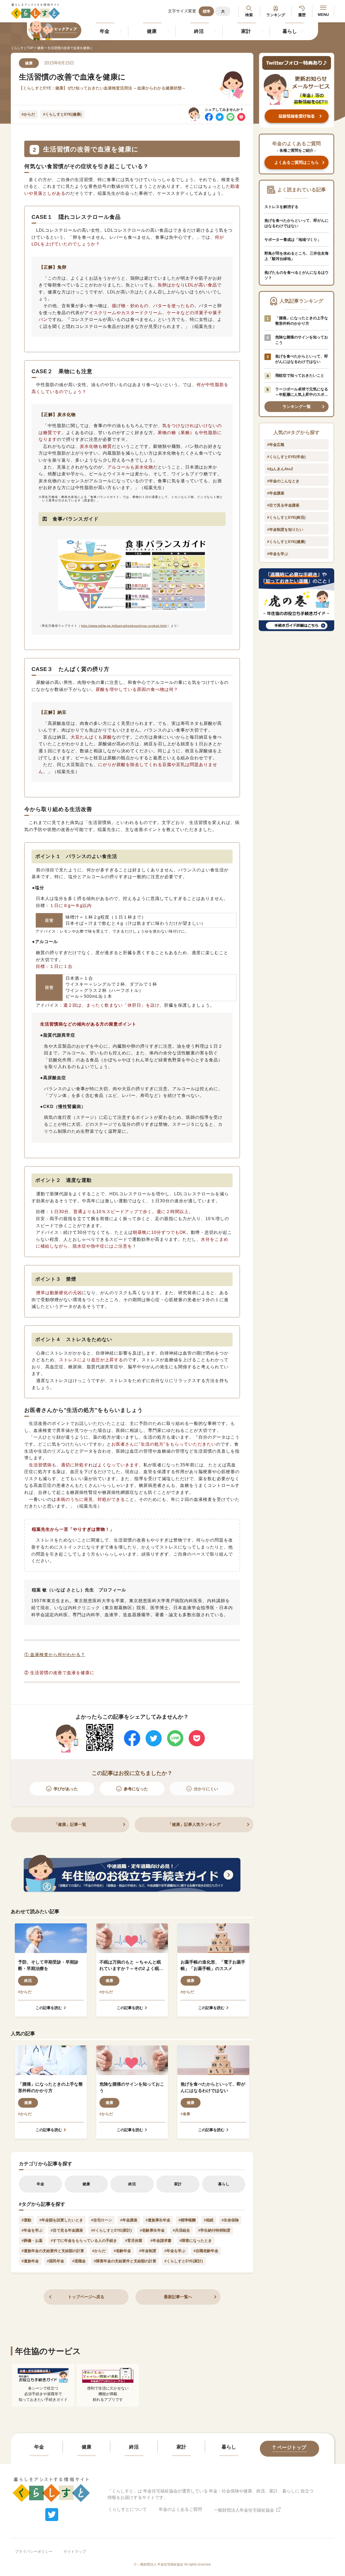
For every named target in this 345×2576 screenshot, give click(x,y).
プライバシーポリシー (34, 2551)
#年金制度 (148, 2251)
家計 (246, 31)
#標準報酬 (187, 2220)
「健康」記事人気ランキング (194, 1824)
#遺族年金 (30, 2261)
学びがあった (66, 1789)
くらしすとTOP (22, 48)
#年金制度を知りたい (285, 529)
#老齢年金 (122, 2251)
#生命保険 (230, 2220)
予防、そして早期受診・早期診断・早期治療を (48, 1965)
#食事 (185, 2114)
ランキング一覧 (297, 406)
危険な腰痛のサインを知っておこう (132, 2087)
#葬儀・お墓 (32, 2241)
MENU (323, 15)
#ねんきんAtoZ (280, 469)
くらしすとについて (127, 2509)
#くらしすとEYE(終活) (286, 517)
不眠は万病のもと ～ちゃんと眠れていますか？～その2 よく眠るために (131, 1966)
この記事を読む (49, 2008)
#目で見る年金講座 (67, 2230)
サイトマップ (75, 2551)
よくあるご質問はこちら (297, 162)
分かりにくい (206, 1789)
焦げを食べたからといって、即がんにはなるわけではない (213, 2087)
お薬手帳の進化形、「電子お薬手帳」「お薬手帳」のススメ (213, 1965)
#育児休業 (134, 2241)
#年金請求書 (161, 2241)
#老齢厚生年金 (152, 2230)
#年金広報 (276, 445)
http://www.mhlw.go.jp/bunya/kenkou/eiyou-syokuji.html (124, 626)
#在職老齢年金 (206, 2251)
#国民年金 (56, 2261)
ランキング (276, 15)
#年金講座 (129, 2220)
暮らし (290, 31)
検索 (249, 15)
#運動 (26, 2220)
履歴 (302, 15)
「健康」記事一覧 (70, 1824)
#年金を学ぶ (32, 2230)
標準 (206, 11)
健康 (152, 31)
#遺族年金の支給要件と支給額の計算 (53, 2251)
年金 (105, 31)
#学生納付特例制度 (214, 2230)
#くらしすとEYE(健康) (62, 114)
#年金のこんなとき (283, 481)
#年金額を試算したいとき (61, 2220)
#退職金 (79, 2261)
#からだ (28, 114)
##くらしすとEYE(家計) (111, 2230)
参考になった (136, 1789)
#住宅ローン (102, 2220)
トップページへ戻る (86, 2297)
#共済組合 (181, 2230)
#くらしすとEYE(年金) (286, 457)
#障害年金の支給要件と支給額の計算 (125, 2261)
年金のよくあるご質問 (180, 2509)
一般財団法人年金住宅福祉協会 (244, 2510)
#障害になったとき (196, 2241)
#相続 (209, 2220)
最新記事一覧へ (178, 2297)
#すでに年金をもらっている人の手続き (84, 2241)
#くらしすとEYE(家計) (184, 2261)
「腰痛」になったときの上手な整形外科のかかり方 (50, 2087)
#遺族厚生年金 (158, 2220)
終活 (199, 31)
